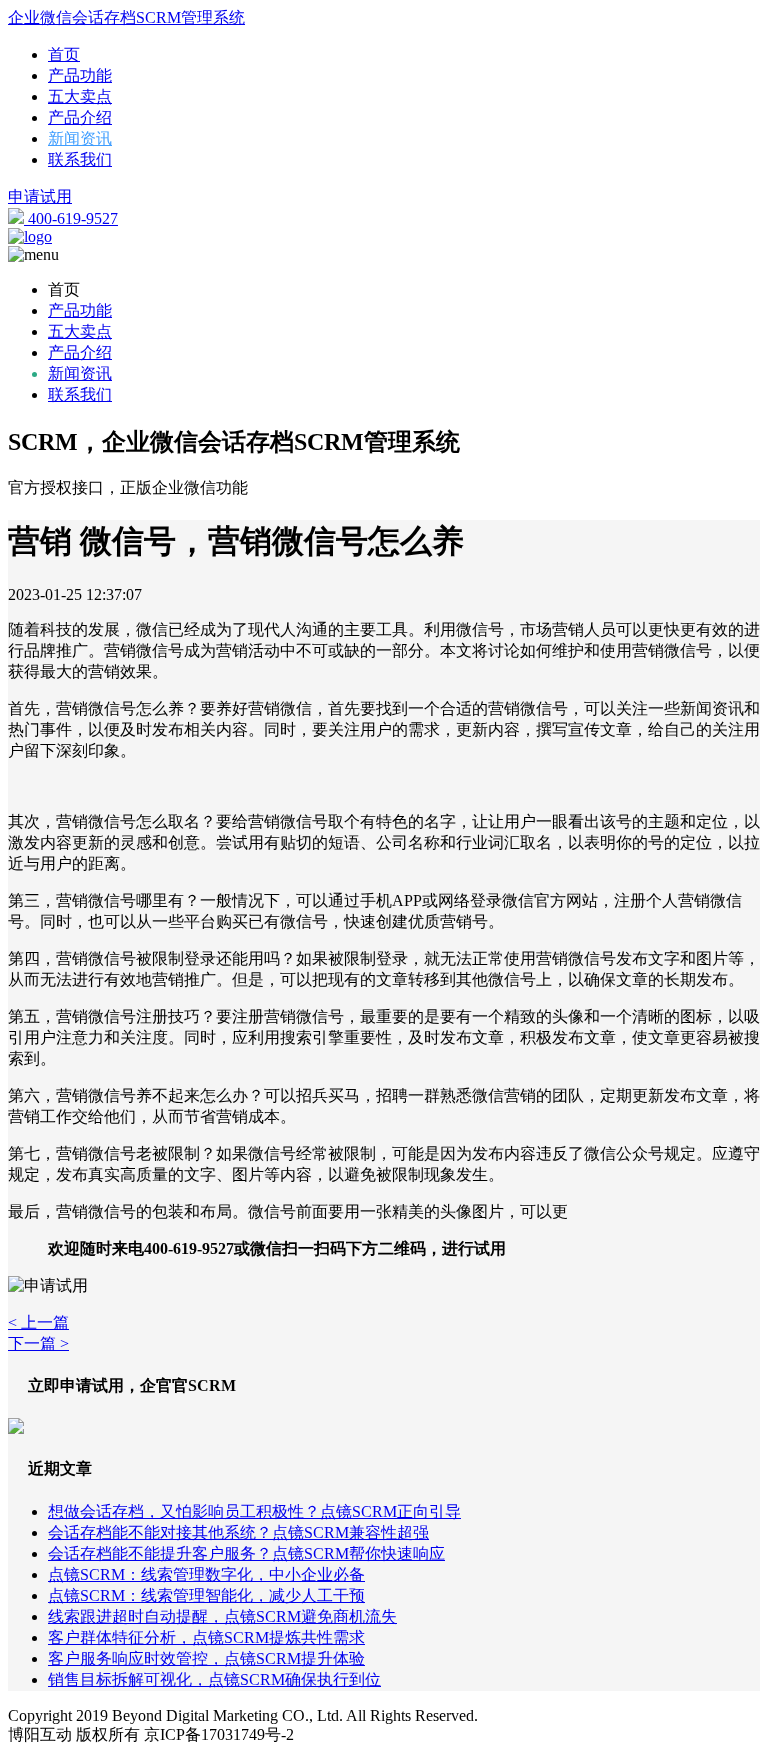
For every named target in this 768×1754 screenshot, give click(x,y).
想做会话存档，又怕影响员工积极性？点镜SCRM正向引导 (254, 1511)
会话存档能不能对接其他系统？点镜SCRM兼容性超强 (238, 1532)
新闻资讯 (80, 138)
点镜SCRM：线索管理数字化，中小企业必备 (206, 1574)
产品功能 (80, 75)
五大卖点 (80, 96)
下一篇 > (38, 1343)
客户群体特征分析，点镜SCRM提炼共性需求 (206, 1637)
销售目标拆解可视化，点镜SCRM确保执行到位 (214, 1679)
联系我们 (80, 159)
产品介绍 (80, 117)
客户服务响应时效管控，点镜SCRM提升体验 (206, 1658)
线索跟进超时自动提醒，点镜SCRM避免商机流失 (222, 1616)
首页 (64, 54)
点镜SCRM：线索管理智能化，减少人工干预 (206, 1595)
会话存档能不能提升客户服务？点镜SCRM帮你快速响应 (246, 1553)
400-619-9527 (71, 218)
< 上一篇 (38, 1322)
